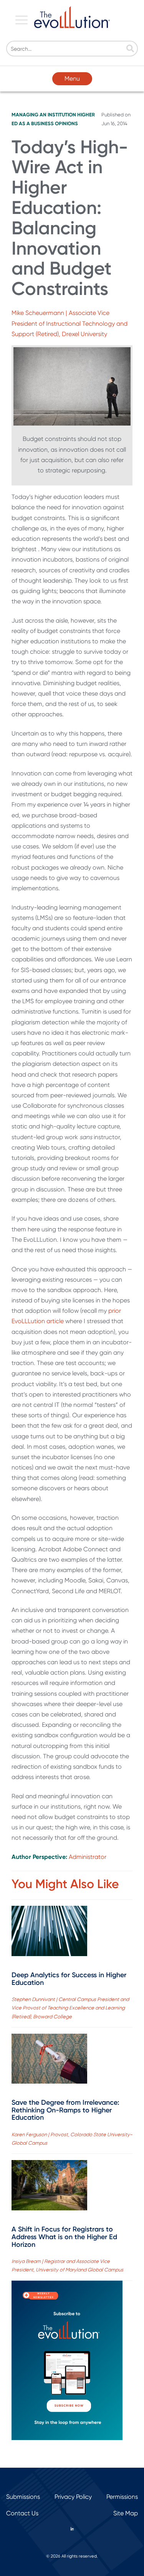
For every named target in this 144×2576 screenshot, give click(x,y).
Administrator (88, 1857)
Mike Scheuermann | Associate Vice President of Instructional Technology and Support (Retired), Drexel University (70, 323)
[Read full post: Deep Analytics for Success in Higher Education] (49, 1932)
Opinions (66, 123)
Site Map (126, 2513)
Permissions (122, 2497)
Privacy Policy (73, 2497)
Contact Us (22, 2513)
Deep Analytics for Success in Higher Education (69, 1979)
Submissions (23, 2497)
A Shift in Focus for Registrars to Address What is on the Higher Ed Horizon (64, 2237)
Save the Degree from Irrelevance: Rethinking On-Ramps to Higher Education (65, 2110)
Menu (72, 79)
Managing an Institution (44, 115)
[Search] (130, 49)
